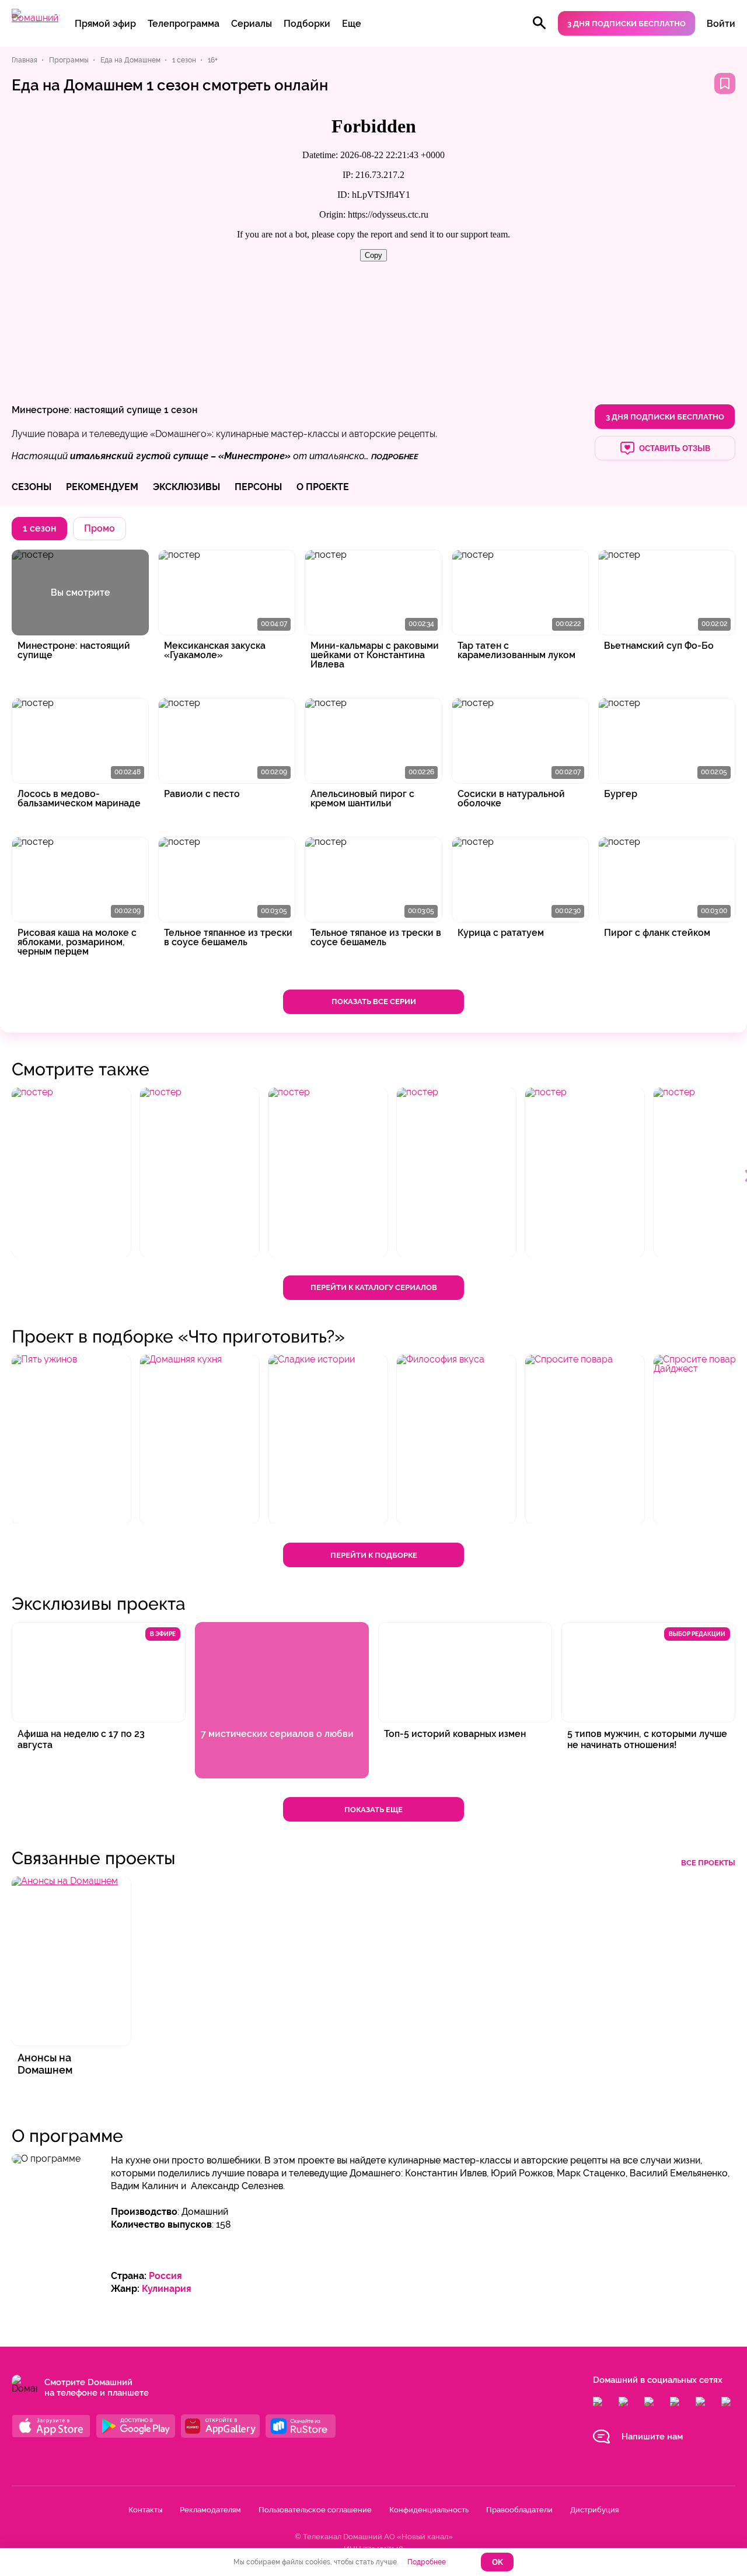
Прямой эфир (105, 24)
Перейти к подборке (374, 1555)
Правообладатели (519, 2510)
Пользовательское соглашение (315, 2510)
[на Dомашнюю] (35, 18)
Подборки (307, 24)
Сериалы (252, 24)
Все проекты (708, 1863)
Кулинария (167, 2289)
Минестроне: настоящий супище (87, 410)
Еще (352, 24)
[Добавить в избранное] (725, 83)
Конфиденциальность (429, 2510)
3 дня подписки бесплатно (626, 24)
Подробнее (427, 2562)
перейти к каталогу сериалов (374, 1287)
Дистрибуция (594, 2510)
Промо (100, 528)
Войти (721, 24)
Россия (165, 2276)
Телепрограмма (184, 24)
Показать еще (373, 1810)
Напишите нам (652, 2437)
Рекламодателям (210, 2510)
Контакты (145, 2510)
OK (498, 2562)
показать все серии (374, 1002)
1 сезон (181, 410)
